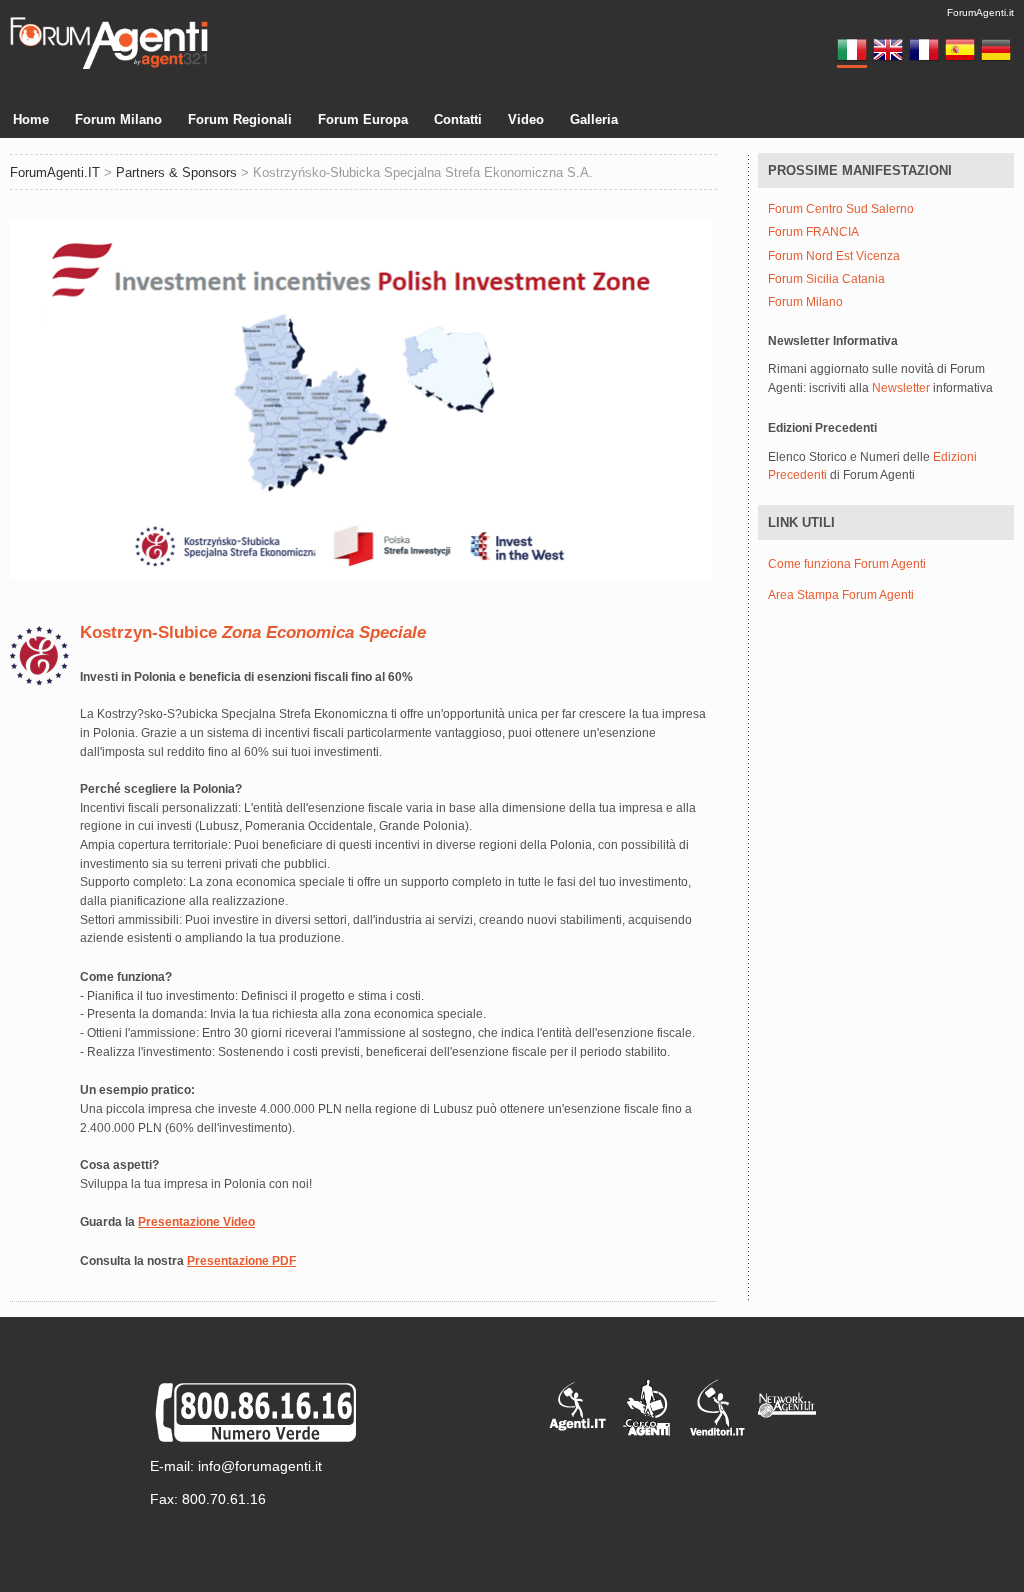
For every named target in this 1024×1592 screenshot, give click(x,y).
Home (31, 119)
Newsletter (901, 388)
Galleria (594, 119)
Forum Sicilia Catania (826, 279)
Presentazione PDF (241, 1261)
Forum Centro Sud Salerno (841, 209)
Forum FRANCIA (813, 232)
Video (526, 119)
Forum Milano (118, 119)
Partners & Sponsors (176, 172)
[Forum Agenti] (109, 66)
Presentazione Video (196, 1222)
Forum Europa (363, 119)
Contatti (458, 119)
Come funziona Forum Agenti (847, 564)
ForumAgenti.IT (55, 172)
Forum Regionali (240, 119)
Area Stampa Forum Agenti (841, 595)
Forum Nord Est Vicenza (834, 256)
